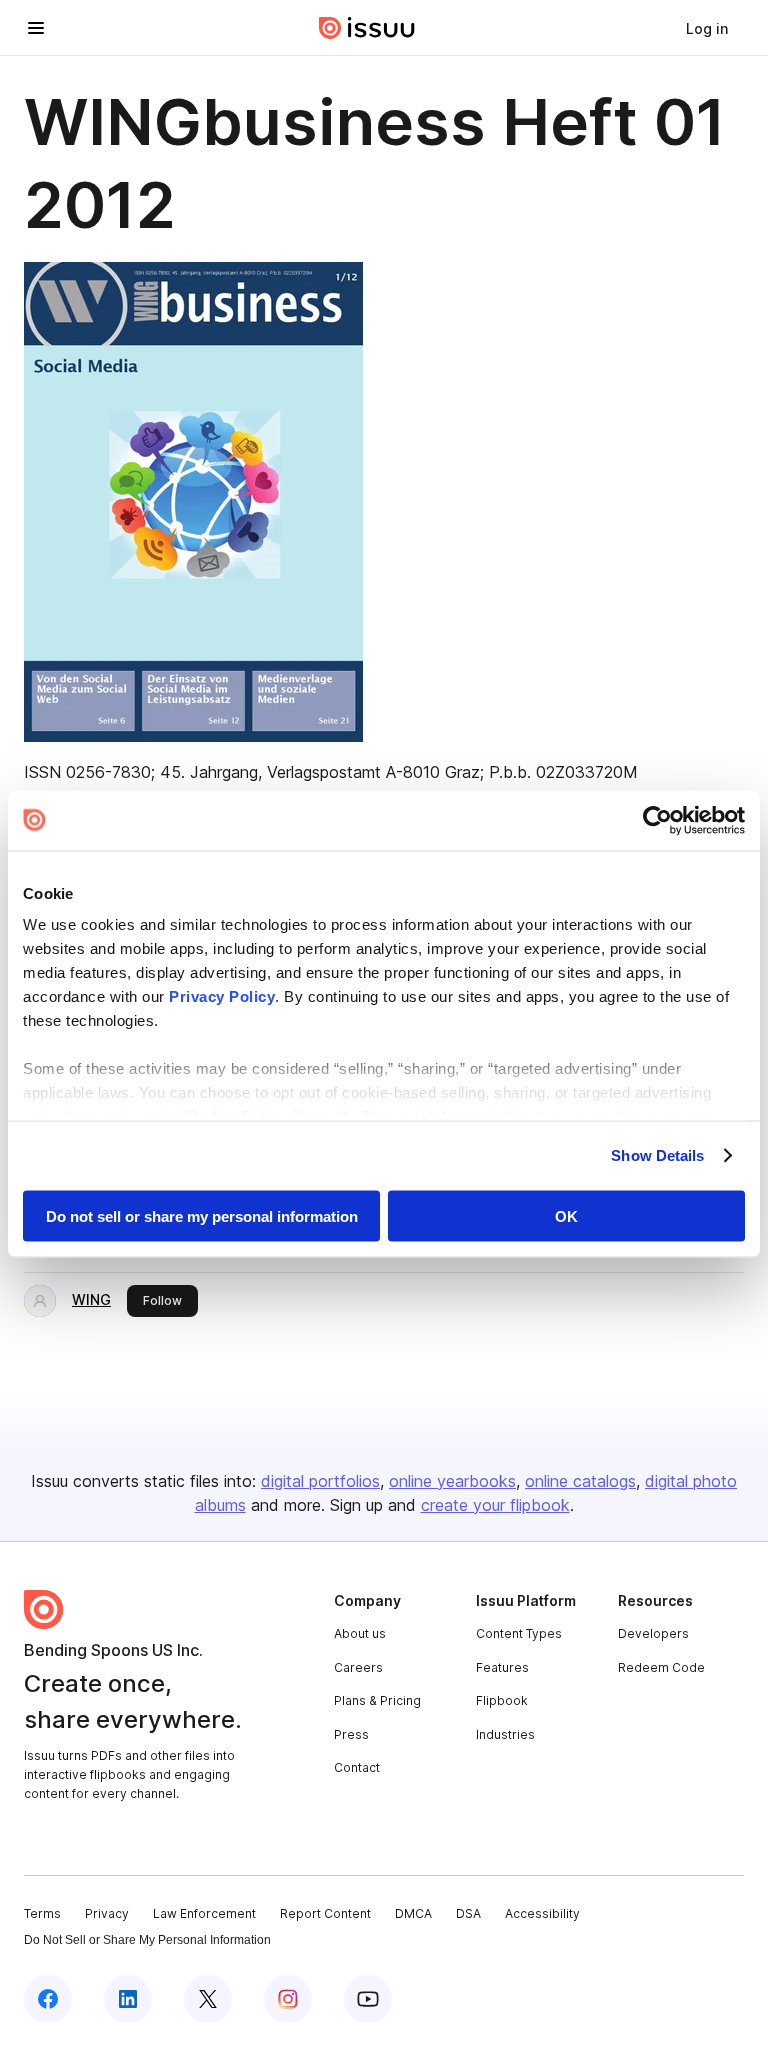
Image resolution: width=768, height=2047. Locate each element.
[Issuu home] (367, 28)
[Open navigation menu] (36, 28)
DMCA (413, 1913)
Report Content (325, 1913)
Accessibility (542, 1913)
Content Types (519, 1633)
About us (360, 1633)
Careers (358, 1667)
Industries (505, 1734)
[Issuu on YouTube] (368, 1999)
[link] (707, 28)
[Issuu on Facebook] (48, 1999)
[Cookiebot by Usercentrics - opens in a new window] (657, 820)
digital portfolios (320, 1481)
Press (351, 1734)
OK (566, 1215)
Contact (357, 1767)
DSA (468, 1913)
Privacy (107, 1913)
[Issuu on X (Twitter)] (208, 1999)
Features (502, 1667)
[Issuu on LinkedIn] (128, 1999)
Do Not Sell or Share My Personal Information (147, 1940)
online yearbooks (452, 1481)
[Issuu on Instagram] (288, 1999)
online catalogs (580, 1481)
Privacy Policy (222, 996)
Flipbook (502, 1700)
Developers (653, 1633)
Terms (42, 1913)
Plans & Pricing (377, 1700)
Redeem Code (661, 1667)
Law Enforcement (204, 1913)
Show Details (657, 1155)
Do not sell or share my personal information (202, 1215)
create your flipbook (495, 1505)
